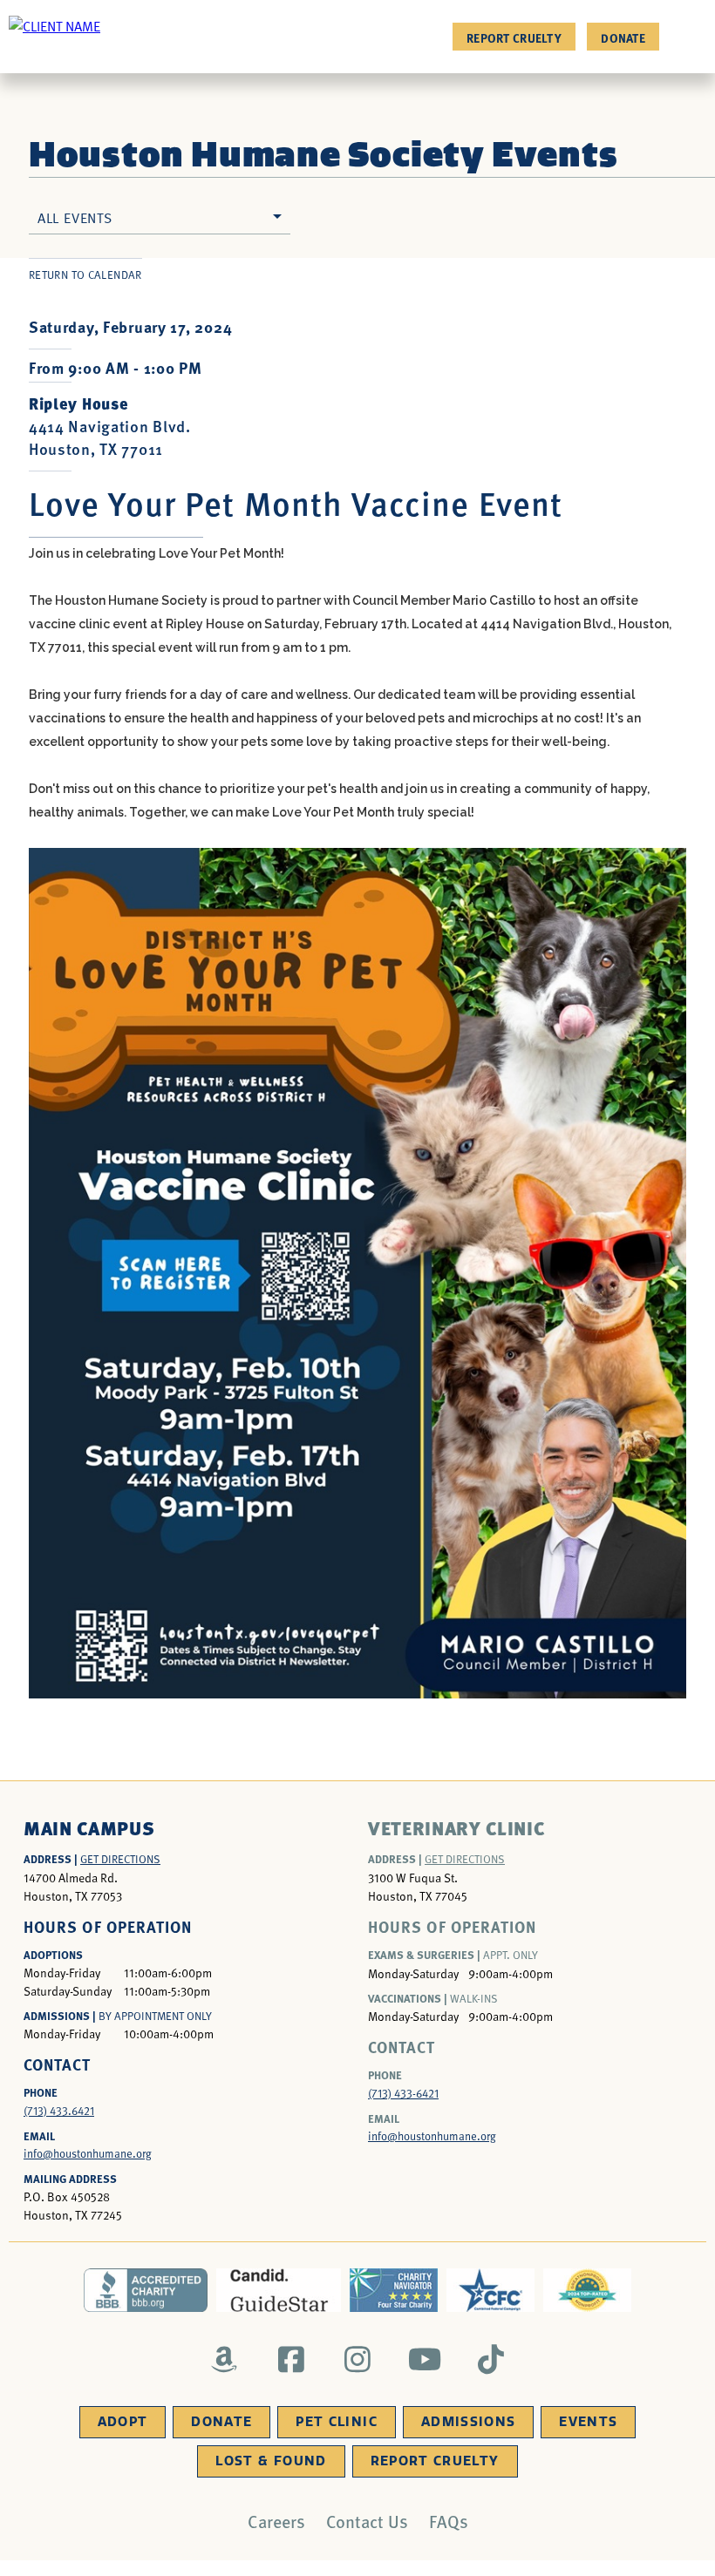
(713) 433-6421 (403, 2093)
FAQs (449, 2521)
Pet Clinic (337, 2422)
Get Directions (120, 1859)
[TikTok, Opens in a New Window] (491, 2359)
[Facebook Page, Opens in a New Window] (291, 2359)
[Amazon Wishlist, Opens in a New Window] (225, 2359)
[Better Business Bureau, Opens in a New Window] (146, 2290)
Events (588, 2422)
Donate (623, 37)
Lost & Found (271, 2461)
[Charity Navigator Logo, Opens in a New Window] (394, 2290)
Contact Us (367, 2521)
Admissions (469, 2422)
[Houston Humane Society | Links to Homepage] (54, 25)
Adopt (123, 2422)
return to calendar (85, 275)
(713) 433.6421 (59, 2111)
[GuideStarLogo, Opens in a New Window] (279, 2290)
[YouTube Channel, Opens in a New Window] (424, 2359)
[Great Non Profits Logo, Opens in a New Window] (587, 2290)
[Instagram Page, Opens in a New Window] (358, 2359)
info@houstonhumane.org (88, 2153)
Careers (276, 2521)
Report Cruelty (514, 37)
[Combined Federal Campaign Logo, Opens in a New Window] (490, 2290)
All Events (75, 217)
